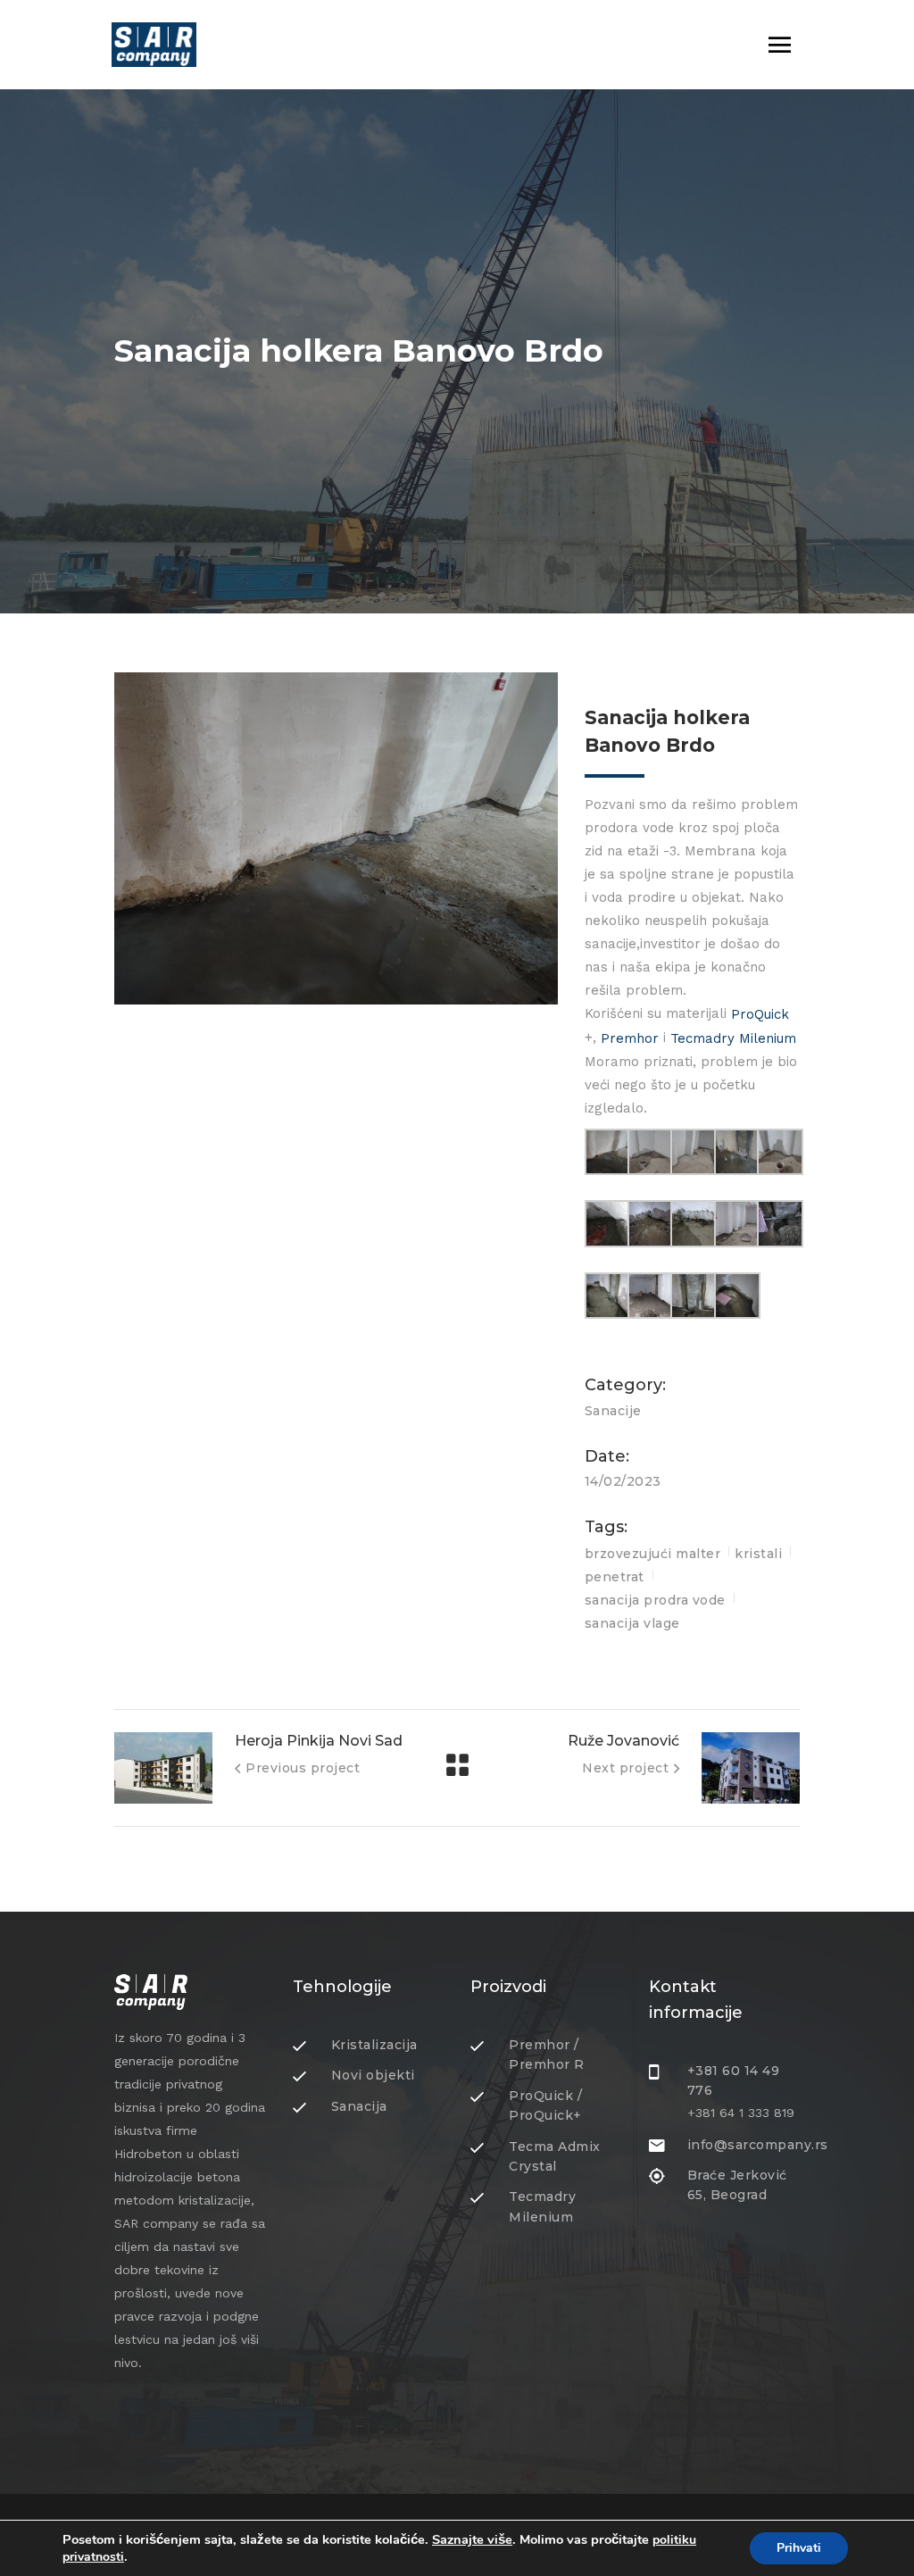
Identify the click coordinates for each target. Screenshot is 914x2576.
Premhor (630, 1038)
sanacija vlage (632, 1623)
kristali (758, 1554)
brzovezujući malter (653, 1554)
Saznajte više (472, 2539)
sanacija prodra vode (655, 1600)
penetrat (615, 1577)
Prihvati (799, 2548)
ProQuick (760, 1014)
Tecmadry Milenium (733, 1038)
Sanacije (613, 1411)
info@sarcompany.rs (758, 2145)
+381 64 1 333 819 (741, 2113)
